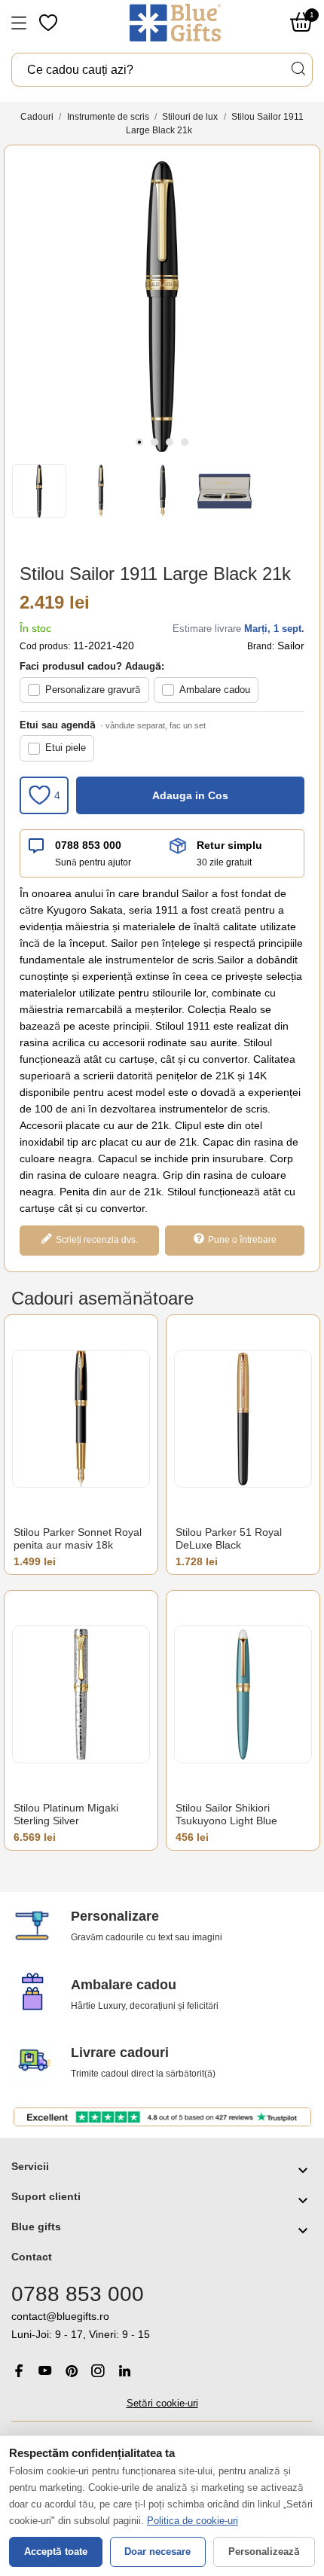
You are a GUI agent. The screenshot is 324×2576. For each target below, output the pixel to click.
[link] (162, 2326)
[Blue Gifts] (175, 23)
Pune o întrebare (242, 1240)
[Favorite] (50, 23)
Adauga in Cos (190, 795)
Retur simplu (229, 845)
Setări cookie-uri (162, 2403)
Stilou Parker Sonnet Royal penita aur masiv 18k (78, 1539)
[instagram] (98, 2371)
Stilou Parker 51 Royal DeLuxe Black (229, 1539)
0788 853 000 (88, 845)
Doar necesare (157, 2552)
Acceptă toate (56, 2552)
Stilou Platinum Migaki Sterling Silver (66, 1814)
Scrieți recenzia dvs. (97, 1240)
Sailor (291, 646)
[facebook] (19, 2371)
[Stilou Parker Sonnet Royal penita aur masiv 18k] (81, 1419)
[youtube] (45, 2370)
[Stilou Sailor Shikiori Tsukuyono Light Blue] (243, 1694)
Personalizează (264, 2552)
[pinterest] (72, 2371)
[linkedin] (124, 2371)
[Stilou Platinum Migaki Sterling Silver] (81, 1694)
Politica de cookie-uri (193, 2521)
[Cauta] (298, 69)
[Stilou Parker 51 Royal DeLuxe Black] (243, 1419)
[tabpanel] (162, 307)
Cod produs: (45, 646)
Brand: (261, 646)
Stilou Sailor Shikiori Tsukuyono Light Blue (226, 1814)
